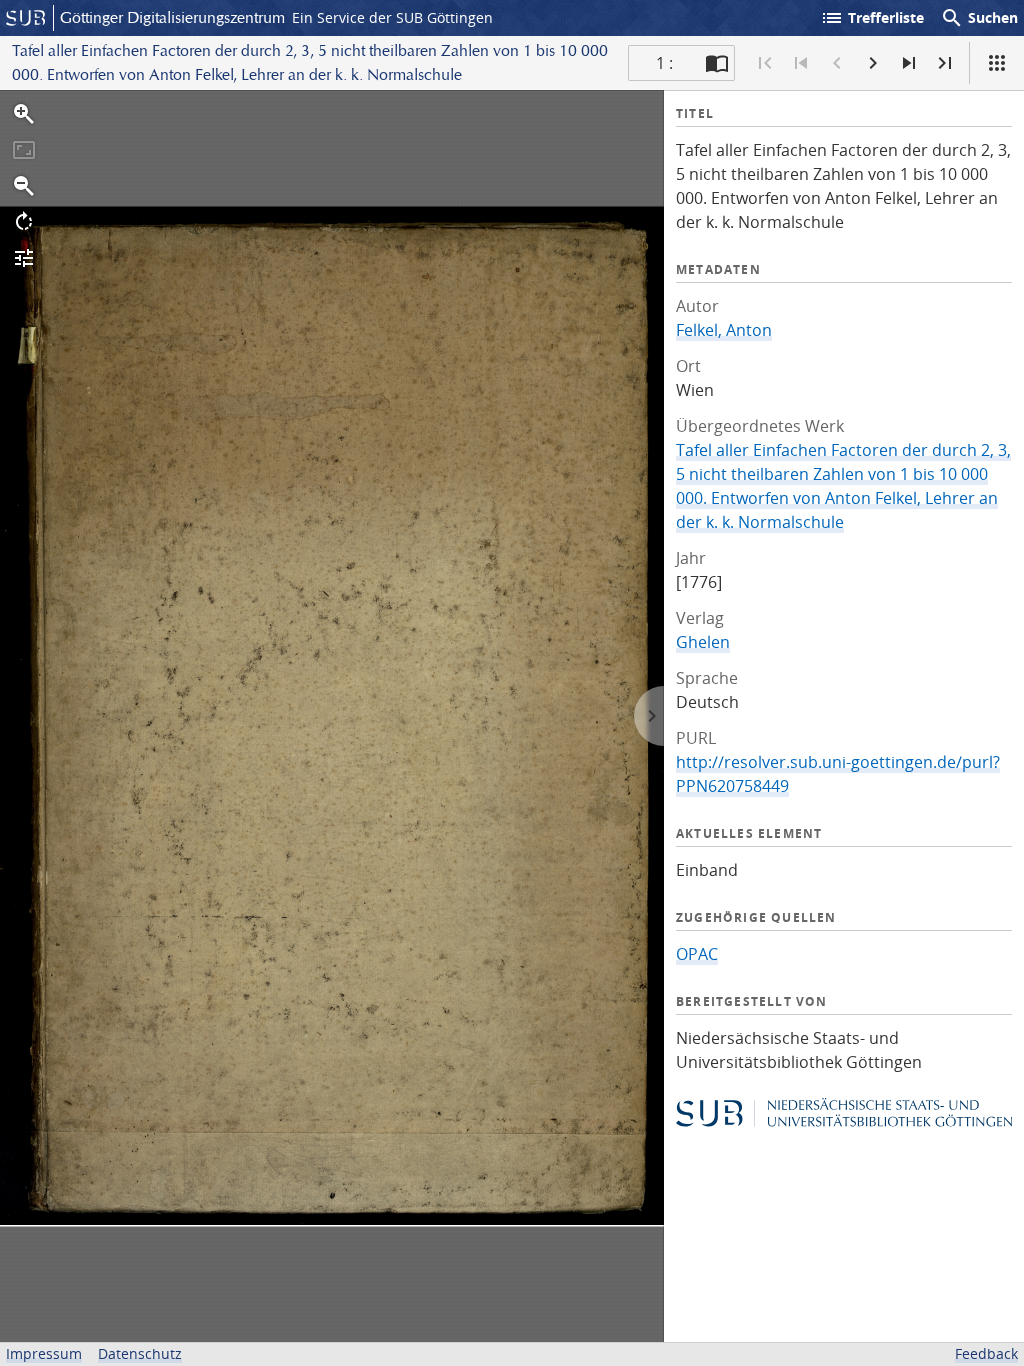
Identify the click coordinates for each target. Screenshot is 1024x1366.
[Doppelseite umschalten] (717, 63)
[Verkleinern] (24, 186)
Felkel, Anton (724, 330)
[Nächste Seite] (873, 63)
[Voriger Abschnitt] (801, 63)
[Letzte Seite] (945, 63)
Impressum (44, 1353)
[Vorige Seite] (837, 63)
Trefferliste (872, 18)
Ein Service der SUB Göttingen (392, 17)
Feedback (986, 1353)
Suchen (979, 18)
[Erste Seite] (765, 63)
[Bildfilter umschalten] (24, 258)
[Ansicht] (997, 63)
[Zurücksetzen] (24, 150)
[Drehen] (24, 222)
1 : (664, 63)
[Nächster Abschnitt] (909, 63)
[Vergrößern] (24, 114)
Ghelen (703, 642)
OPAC (697, 954)
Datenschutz (140, 1353)
